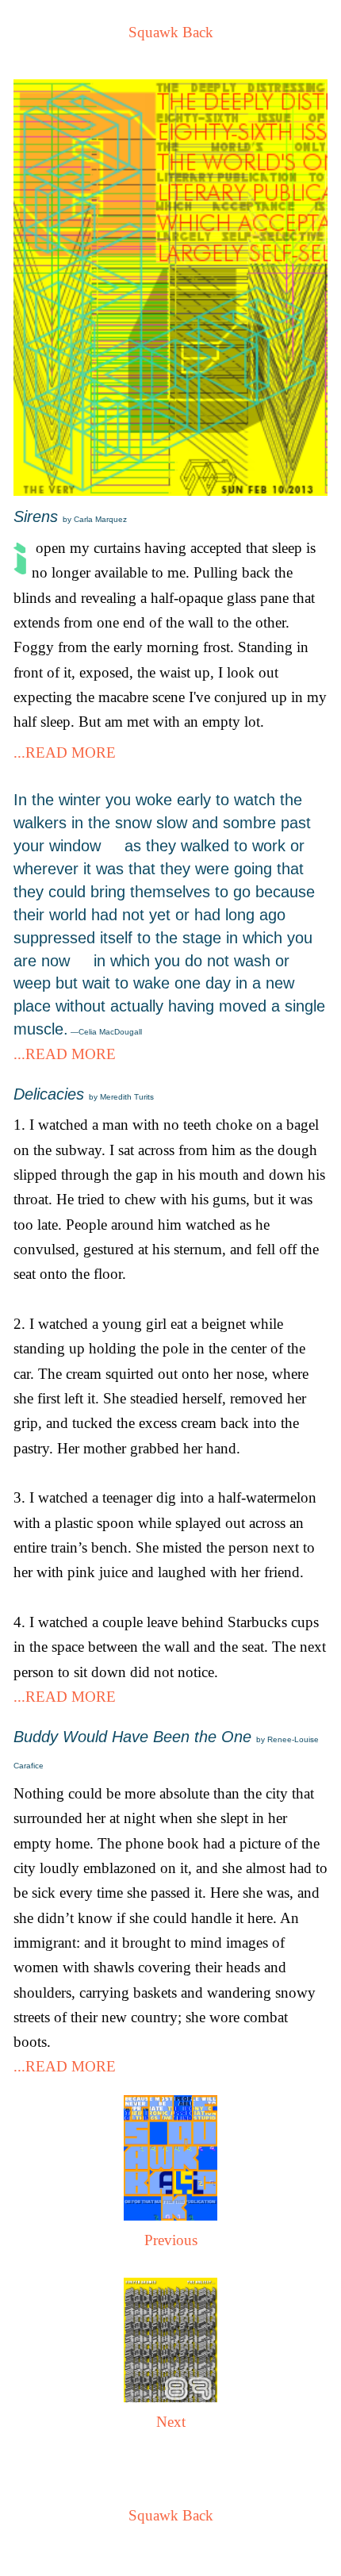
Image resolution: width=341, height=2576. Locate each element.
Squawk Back (171, 32)
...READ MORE (65, 752)
